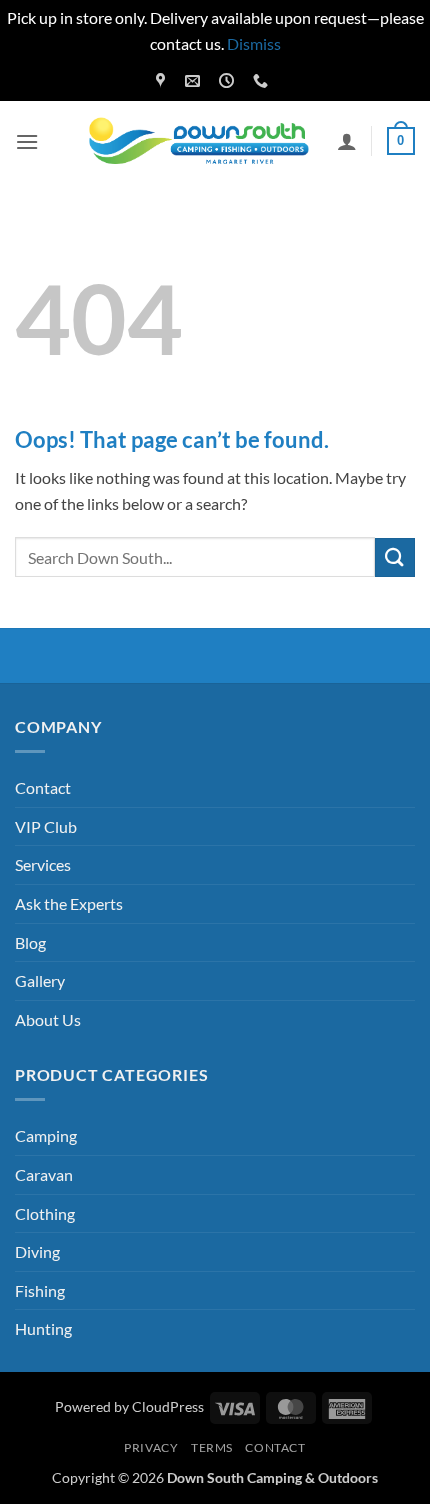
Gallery (40, 980)
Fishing (40, 1290)
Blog (30, 942)
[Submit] (395, 557)
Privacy (151, 1447)
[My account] (347, 141)
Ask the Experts (69, 903)
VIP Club (46, 826)
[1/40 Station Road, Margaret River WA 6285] (163, 81)
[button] (27, 141)
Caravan (44, 1174)
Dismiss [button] (254, 43)
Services (43, 864)
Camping (46, 1135)
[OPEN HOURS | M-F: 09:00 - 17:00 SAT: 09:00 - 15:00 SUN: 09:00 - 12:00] (229, 81)
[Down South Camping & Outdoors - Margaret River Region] (202, 141)
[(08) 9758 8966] (263, 81)
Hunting (43, 1328)
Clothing (45, 1213)
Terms (212, 1447)
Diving (37, 1251)
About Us (48, 1019)
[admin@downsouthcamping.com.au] (195, 81)
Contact (43, 787)
